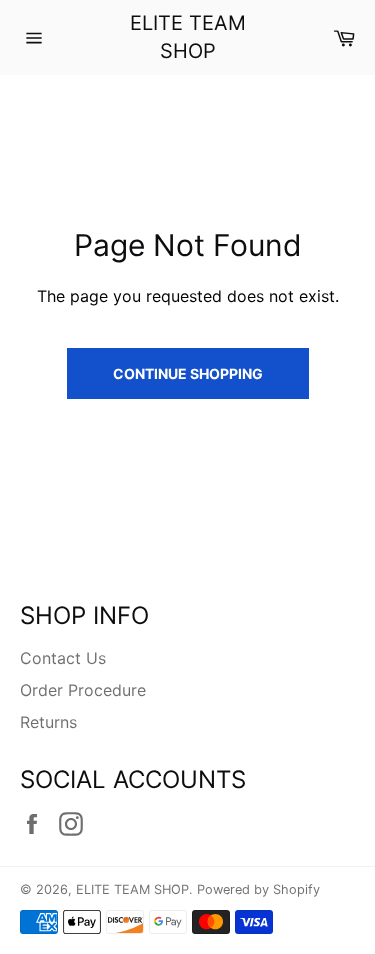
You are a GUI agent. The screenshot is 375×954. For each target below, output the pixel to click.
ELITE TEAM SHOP (188, 37)
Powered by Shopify (258, 889)
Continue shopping (188, 373)
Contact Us (63, 658)
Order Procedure (83, 690)
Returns (48, 722)
